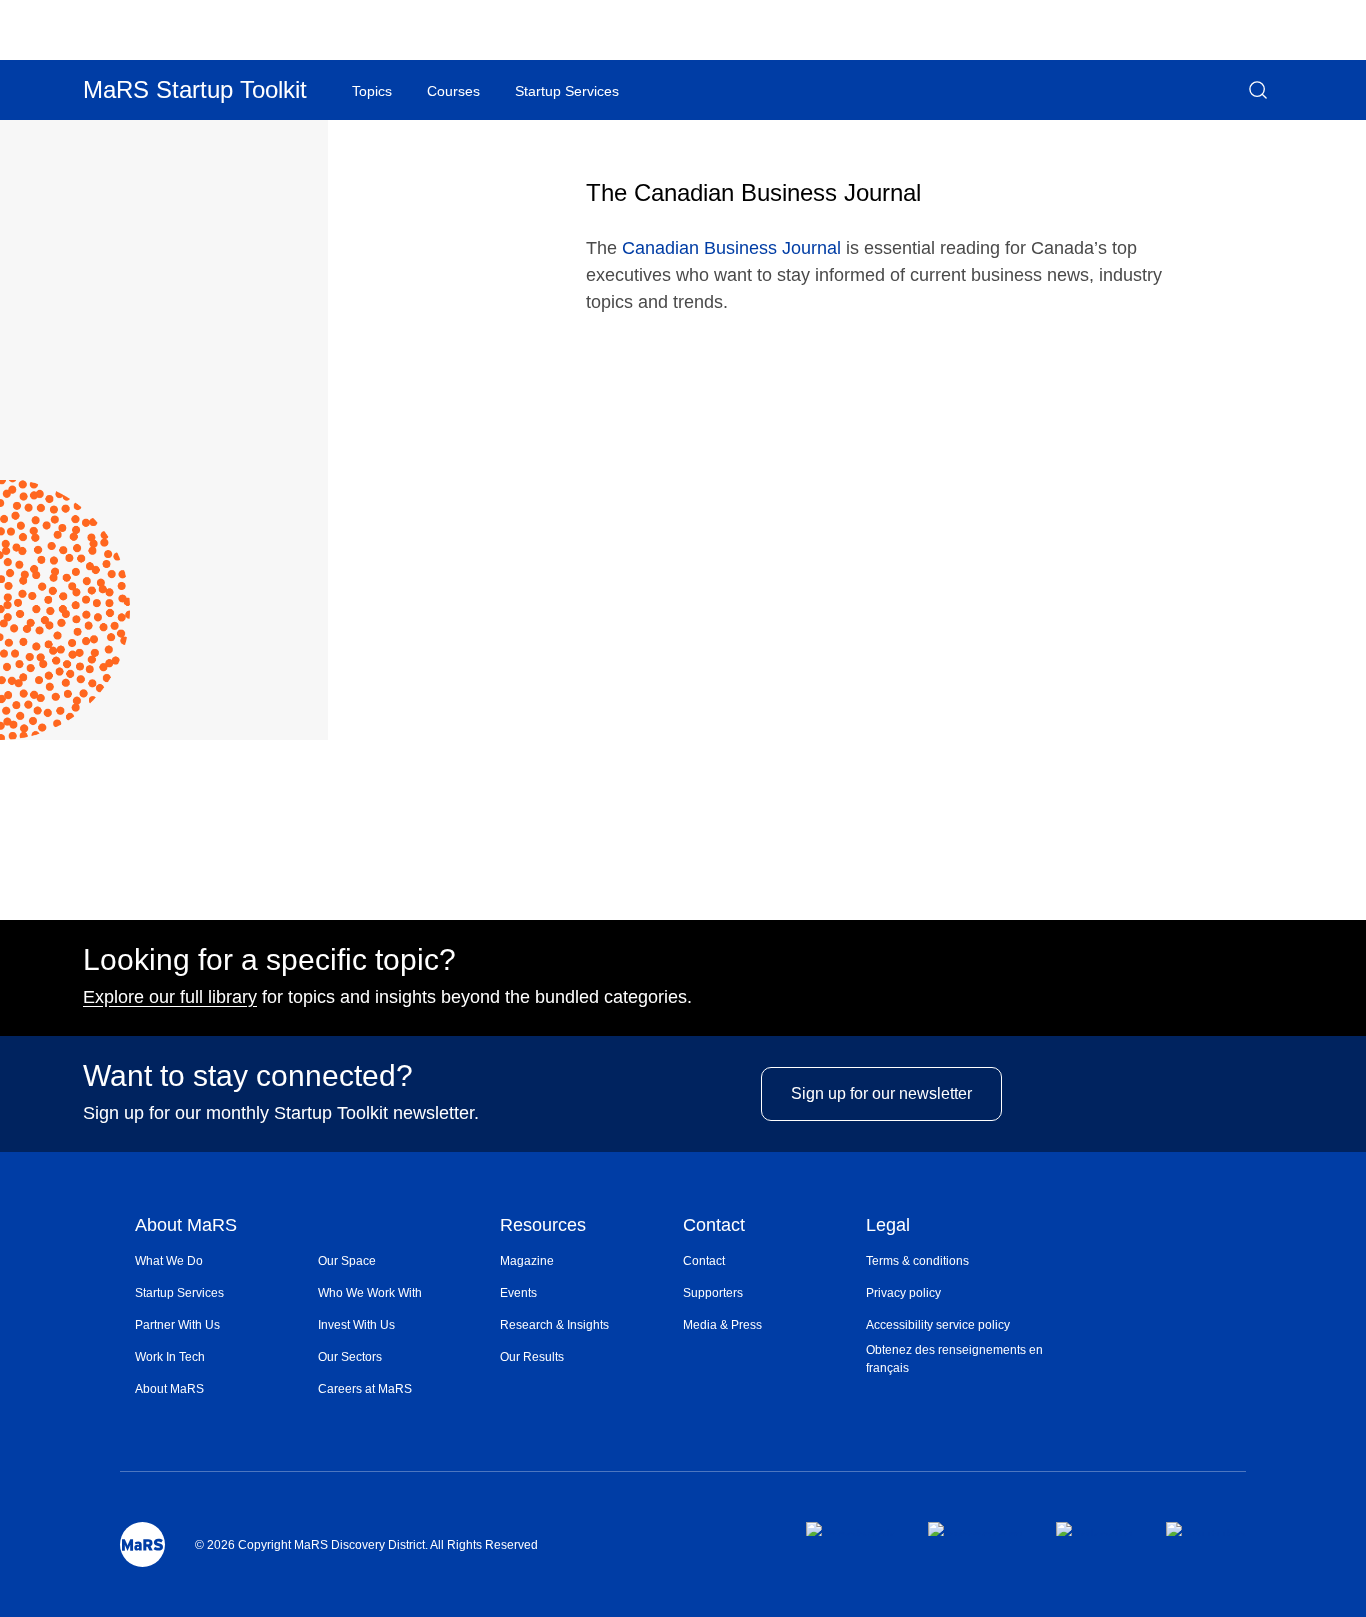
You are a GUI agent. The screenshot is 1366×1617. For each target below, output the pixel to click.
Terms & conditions (917, 1261)
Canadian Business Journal (731, 248)
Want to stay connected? (248, 1076)
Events (518, 1293)
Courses (453, 91)
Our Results (532, 1357)
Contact (714, 1226)
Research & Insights (554, 1325)
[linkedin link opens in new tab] (1094, 1529)
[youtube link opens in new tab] (1206, 1529)
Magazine (527, 1261)
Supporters (713, 1293)
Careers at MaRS (365, 1389)
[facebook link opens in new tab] (850, 1529)
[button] (1258, 90)
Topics (372, 91)
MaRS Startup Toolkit (195, 89)
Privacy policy (903, 1293)
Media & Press (722, 1325)
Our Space (347, 1261)
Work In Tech (170, 1357)
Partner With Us (177, 1325)
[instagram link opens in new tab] (975, 1529)
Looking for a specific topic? (269, 960)
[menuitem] (226, 1261)
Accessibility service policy (938, 1325)
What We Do (169, 1261)
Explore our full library (170, 997)
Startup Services (179, 1293)
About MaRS (186, 1226)
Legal (888, 1226)
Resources (543, 1226)
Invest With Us (356, 1325)
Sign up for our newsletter (881, 1093)
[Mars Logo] (142, 1544)
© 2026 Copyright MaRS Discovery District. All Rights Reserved (366, 1545)
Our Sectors (350, 1357)
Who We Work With (370, 1293)
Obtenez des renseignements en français (954, 1359)
